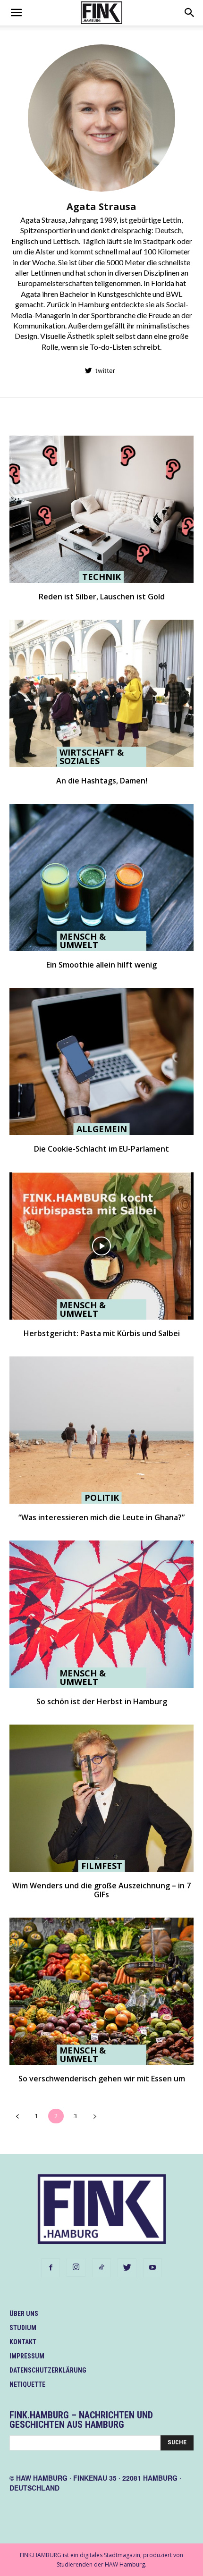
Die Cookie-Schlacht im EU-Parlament (101, 1149)
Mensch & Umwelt (83, 941)
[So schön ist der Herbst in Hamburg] (101, 1614)
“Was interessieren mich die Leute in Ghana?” (101, 1517)
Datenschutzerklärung (48, 2370)
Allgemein (102, 1129)
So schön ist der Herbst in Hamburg (102, 1701)
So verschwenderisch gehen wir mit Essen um (102, 2079)
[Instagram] (76, 2267)
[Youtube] (152, 2268)
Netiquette (27, 2384)
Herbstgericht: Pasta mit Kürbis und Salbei (102, 1333)
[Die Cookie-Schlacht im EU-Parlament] (101, 1061)
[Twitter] (127, 2268)
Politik (102, 1498)
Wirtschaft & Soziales (92, 757)
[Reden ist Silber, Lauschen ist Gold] (101, 509)
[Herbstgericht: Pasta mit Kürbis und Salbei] (101, 1246)
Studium (23, 2328)
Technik (101, 577)
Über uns (24, 2314)
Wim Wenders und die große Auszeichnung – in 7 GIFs (101, 1890)
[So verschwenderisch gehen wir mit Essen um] (101, 1991)
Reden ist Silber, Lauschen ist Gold (102, 597)
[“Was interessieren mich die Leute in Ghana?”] (101, 1430)
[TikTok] (101, 2268)
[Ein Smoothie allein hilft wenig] (101, 877)
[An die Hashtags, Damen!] (101, 693)
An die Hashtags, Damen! (102, 781)
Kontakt (23, 2342)
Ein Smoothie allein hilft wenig (101, 965)
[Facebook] (51, 2268)
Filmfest (102, 1866)
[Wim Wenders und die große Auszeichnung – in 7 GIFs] (101, 1798)
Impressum (27, 2356)
